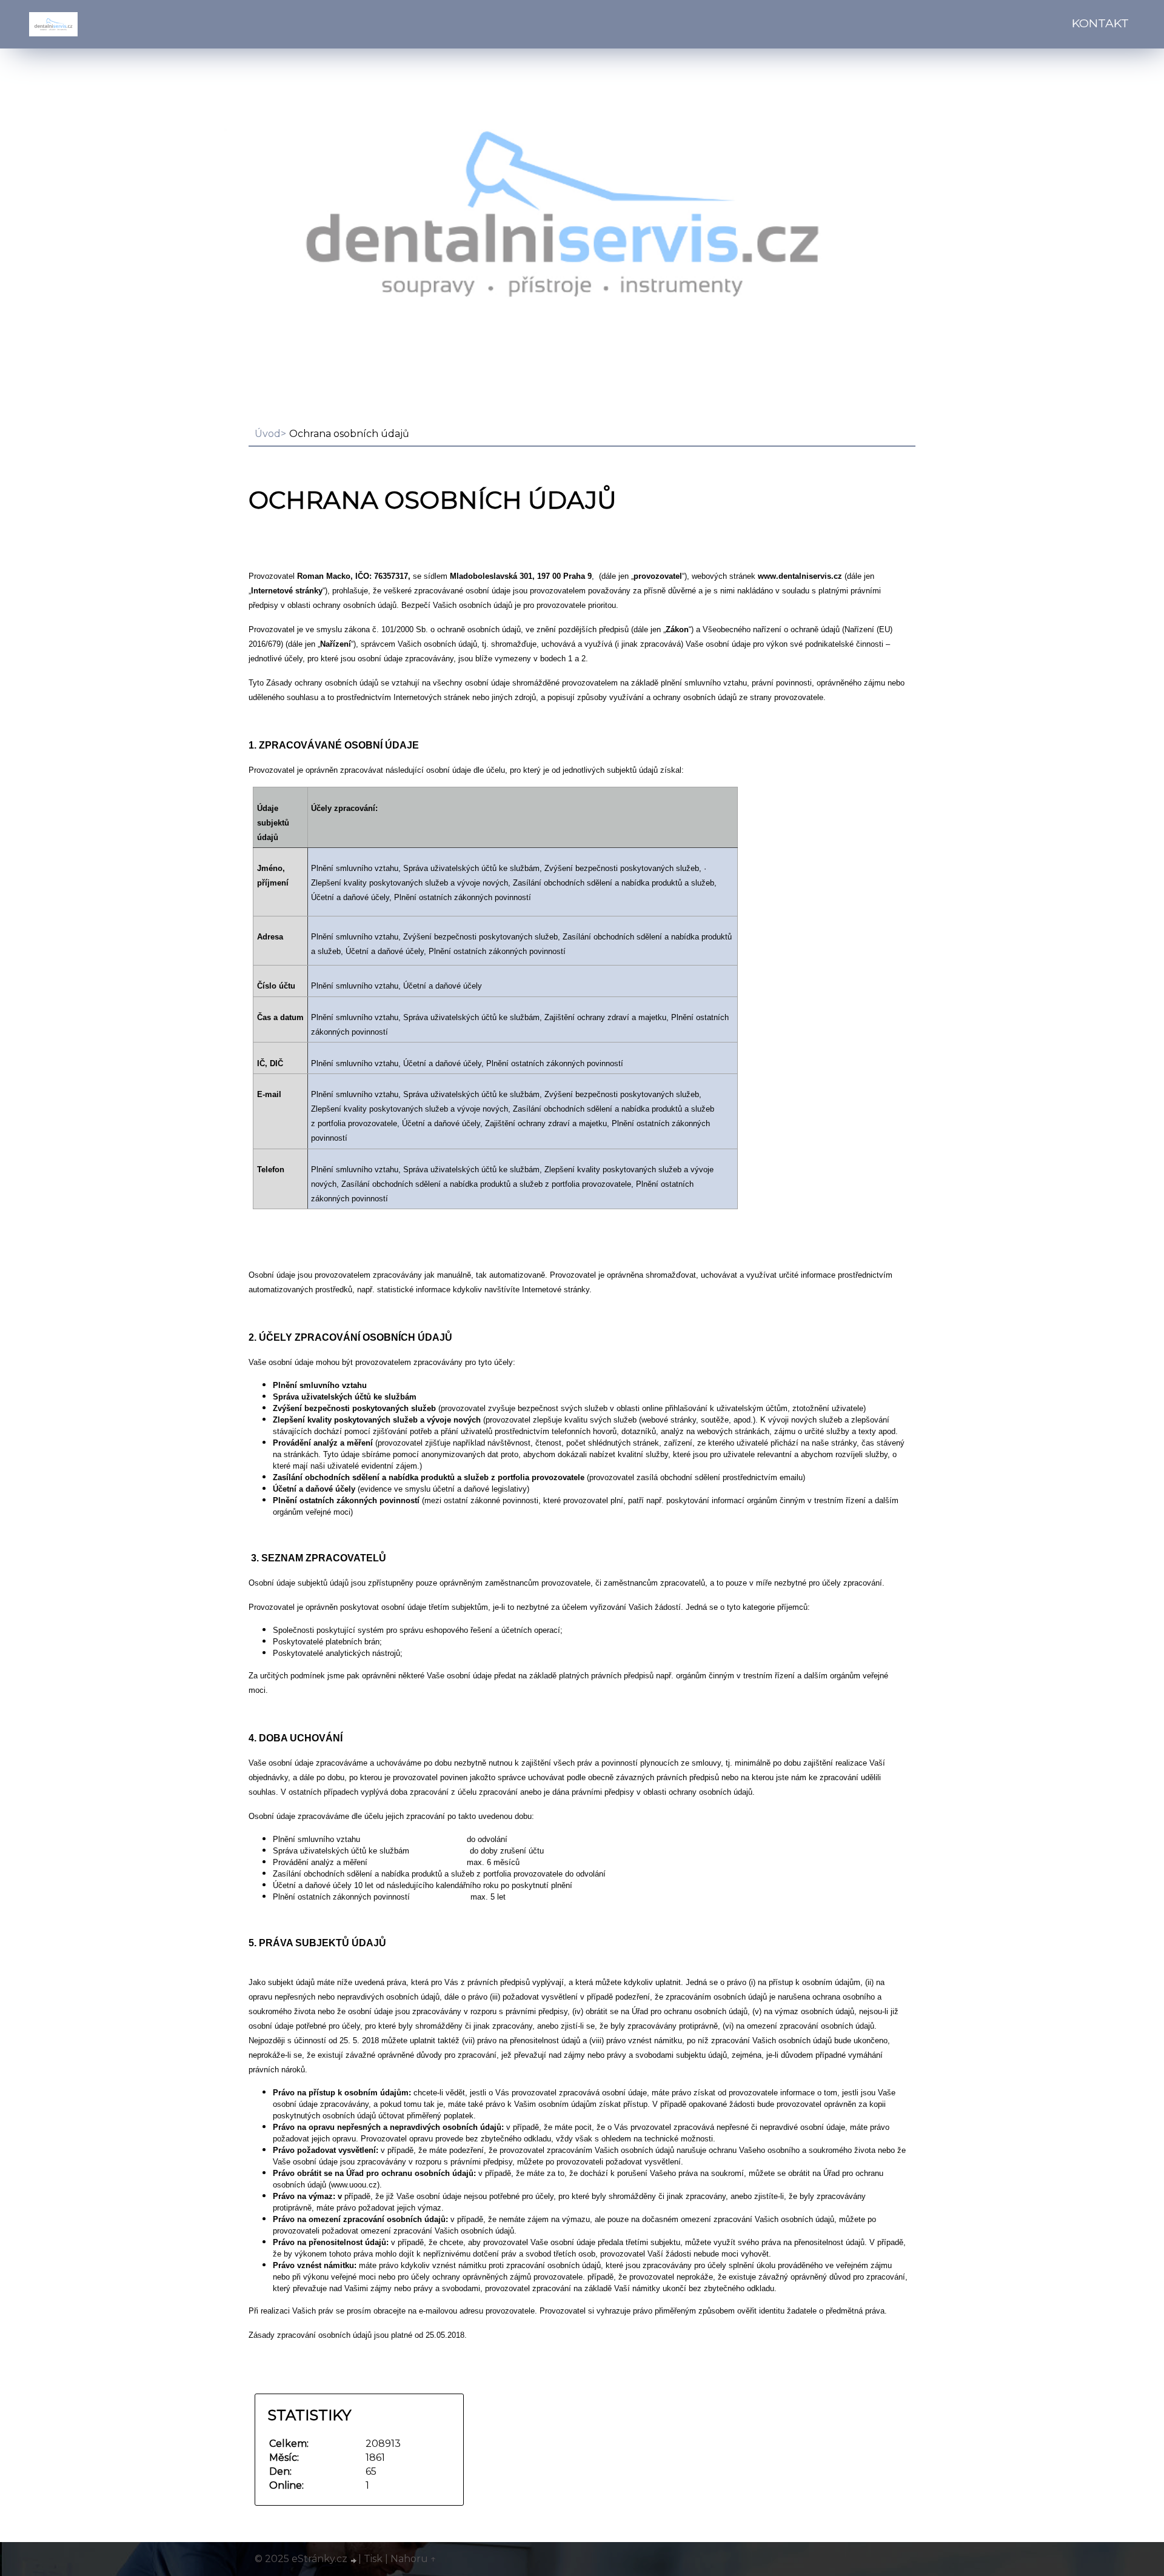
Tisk (373, 2559)
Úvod (268, 434)
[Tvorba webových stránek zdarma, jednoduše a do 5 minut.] (354, 2560)
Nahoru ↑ (413, 2559)
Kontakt (1100, 23)
